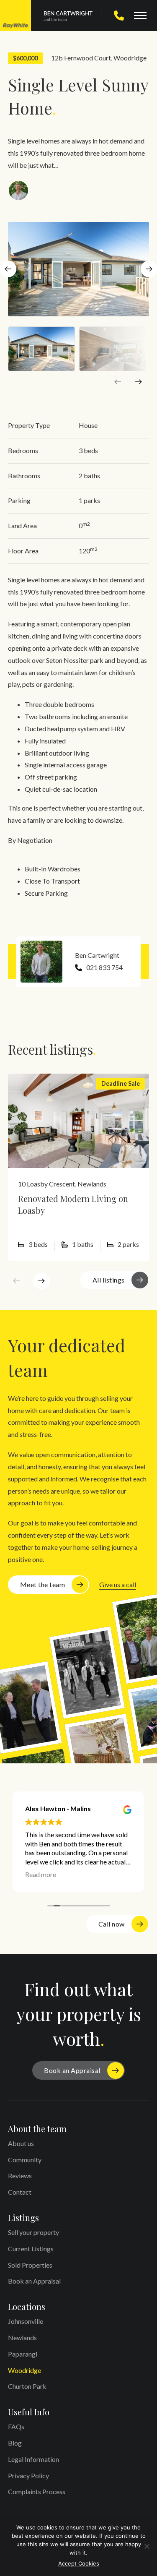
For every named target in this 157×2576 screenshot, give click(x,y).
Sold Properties (30, 2265)
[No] (147, 2546)
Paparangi (23, 2354)
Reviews (20, 2176)
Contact (20, 2192)
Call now (112, 1924)
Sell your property (33, 2232)
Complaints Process (37, 2491)
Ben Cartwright (97, 955)
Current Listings (31, 2249)
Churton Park (27, 2386)
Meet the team (43, 1584)
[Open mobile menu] (140, 16)
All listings (109, 1280)
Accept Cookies (79, 2563)
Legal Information (33, 2459)
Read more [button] (41, 1874)
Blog (15, 2443)
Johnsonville (26, 2321)
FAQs (16, 2426)
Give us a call (118, 1584)
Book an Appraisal (72, 2070)
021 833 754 (104, 967)
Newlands (92, 1184)
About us (21, 2143)
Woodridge (130, 58)
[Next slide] (139, 382)
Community (25, 2160)
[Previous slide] (118, 382)
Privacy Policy (28, 2476)
